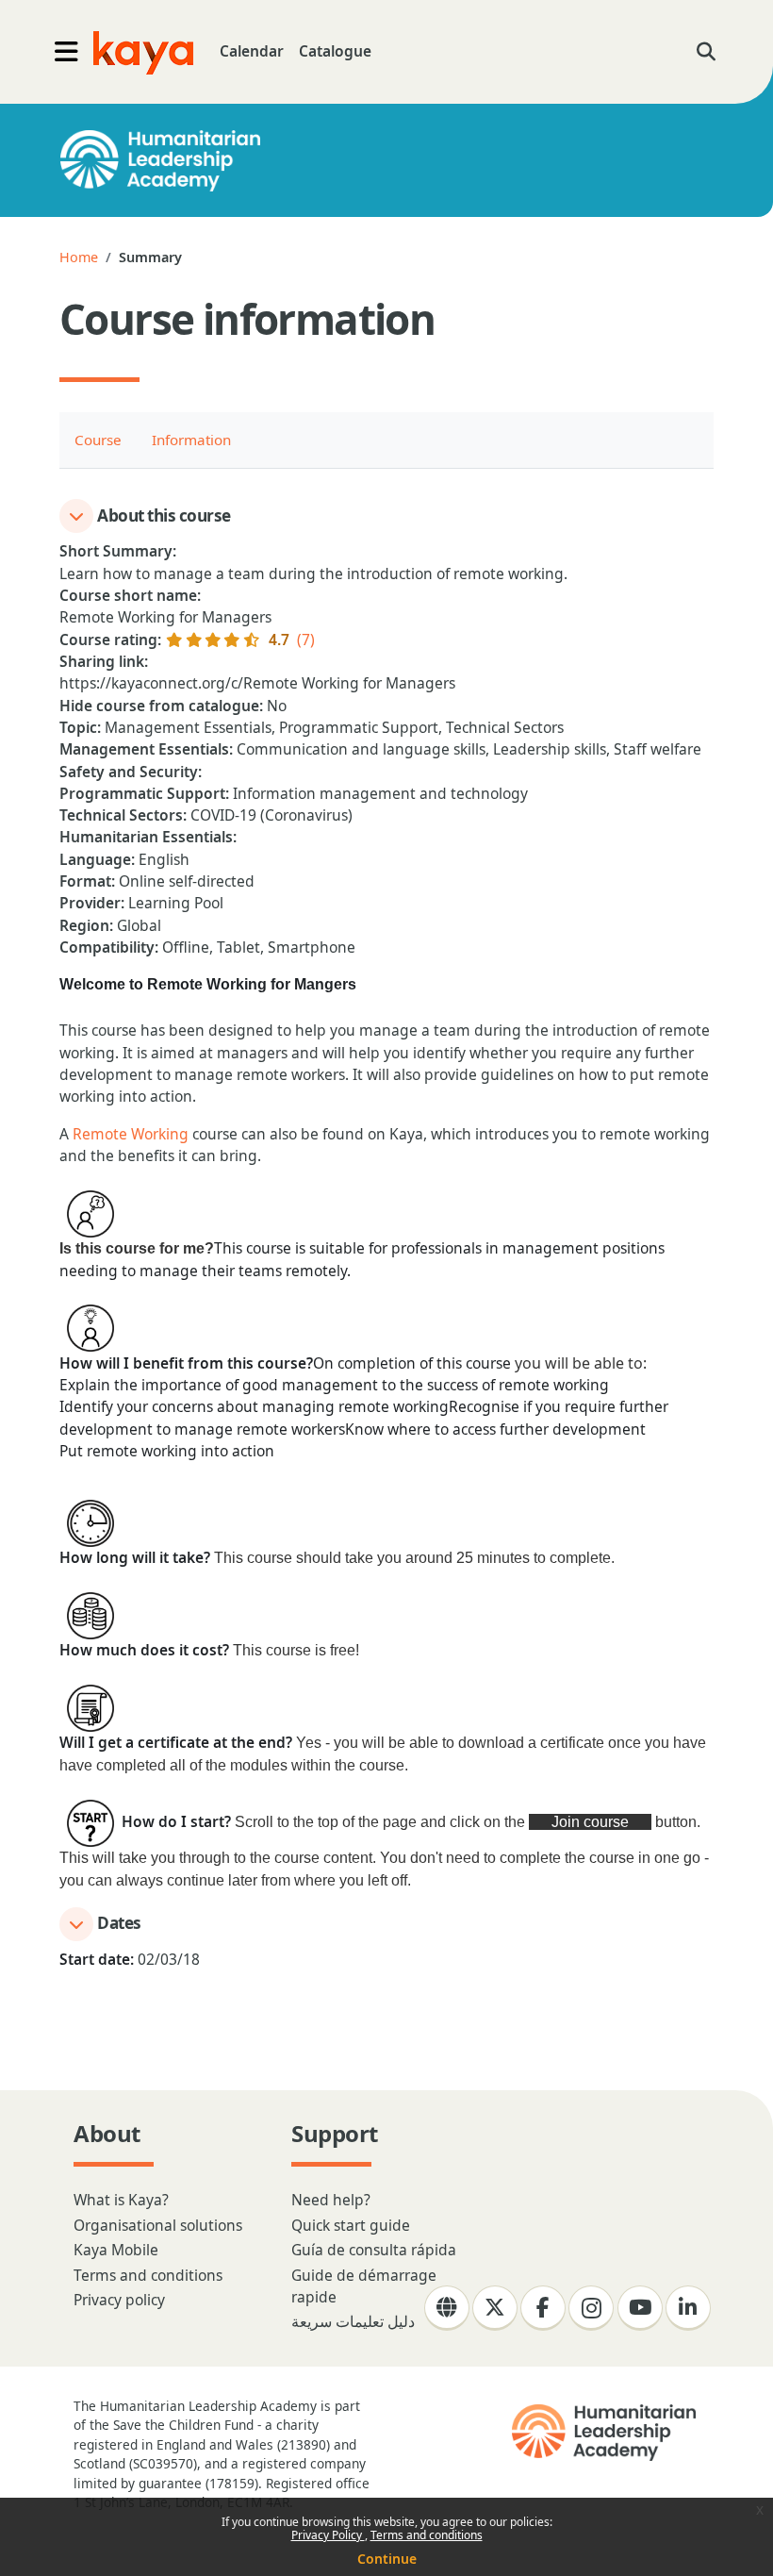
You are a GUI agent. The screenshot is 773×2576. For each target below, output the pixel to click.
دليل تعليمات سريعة (353, 2321)
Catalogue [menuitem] (335, 51)
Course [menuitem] (98, 440)
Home (79, 257)
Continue (387, 2559)
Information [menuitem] (191, 440)
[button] (706, 52)
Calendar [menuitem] (252, 51)
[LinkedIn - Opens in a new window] (688, 2308)
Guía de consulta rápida (374, 2250)
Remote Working (131, 1134)
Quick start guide (351, 2225)
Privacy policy (119, 2300)
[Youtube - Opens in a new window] (640, 2308)
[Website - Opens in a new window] (447, 2308)
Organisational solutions (158, 2225)
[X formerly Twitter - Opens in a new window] (495, 2308)
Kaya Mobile (116, 2250)
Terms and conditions (427, 2535)
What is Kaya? (121, 2200)
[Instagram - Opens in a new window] (591, 2308)
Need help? (331, 2200)
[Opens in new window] (606, 2433)
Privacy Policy (328, 2535)
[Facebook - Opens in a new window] (543, 2308)
